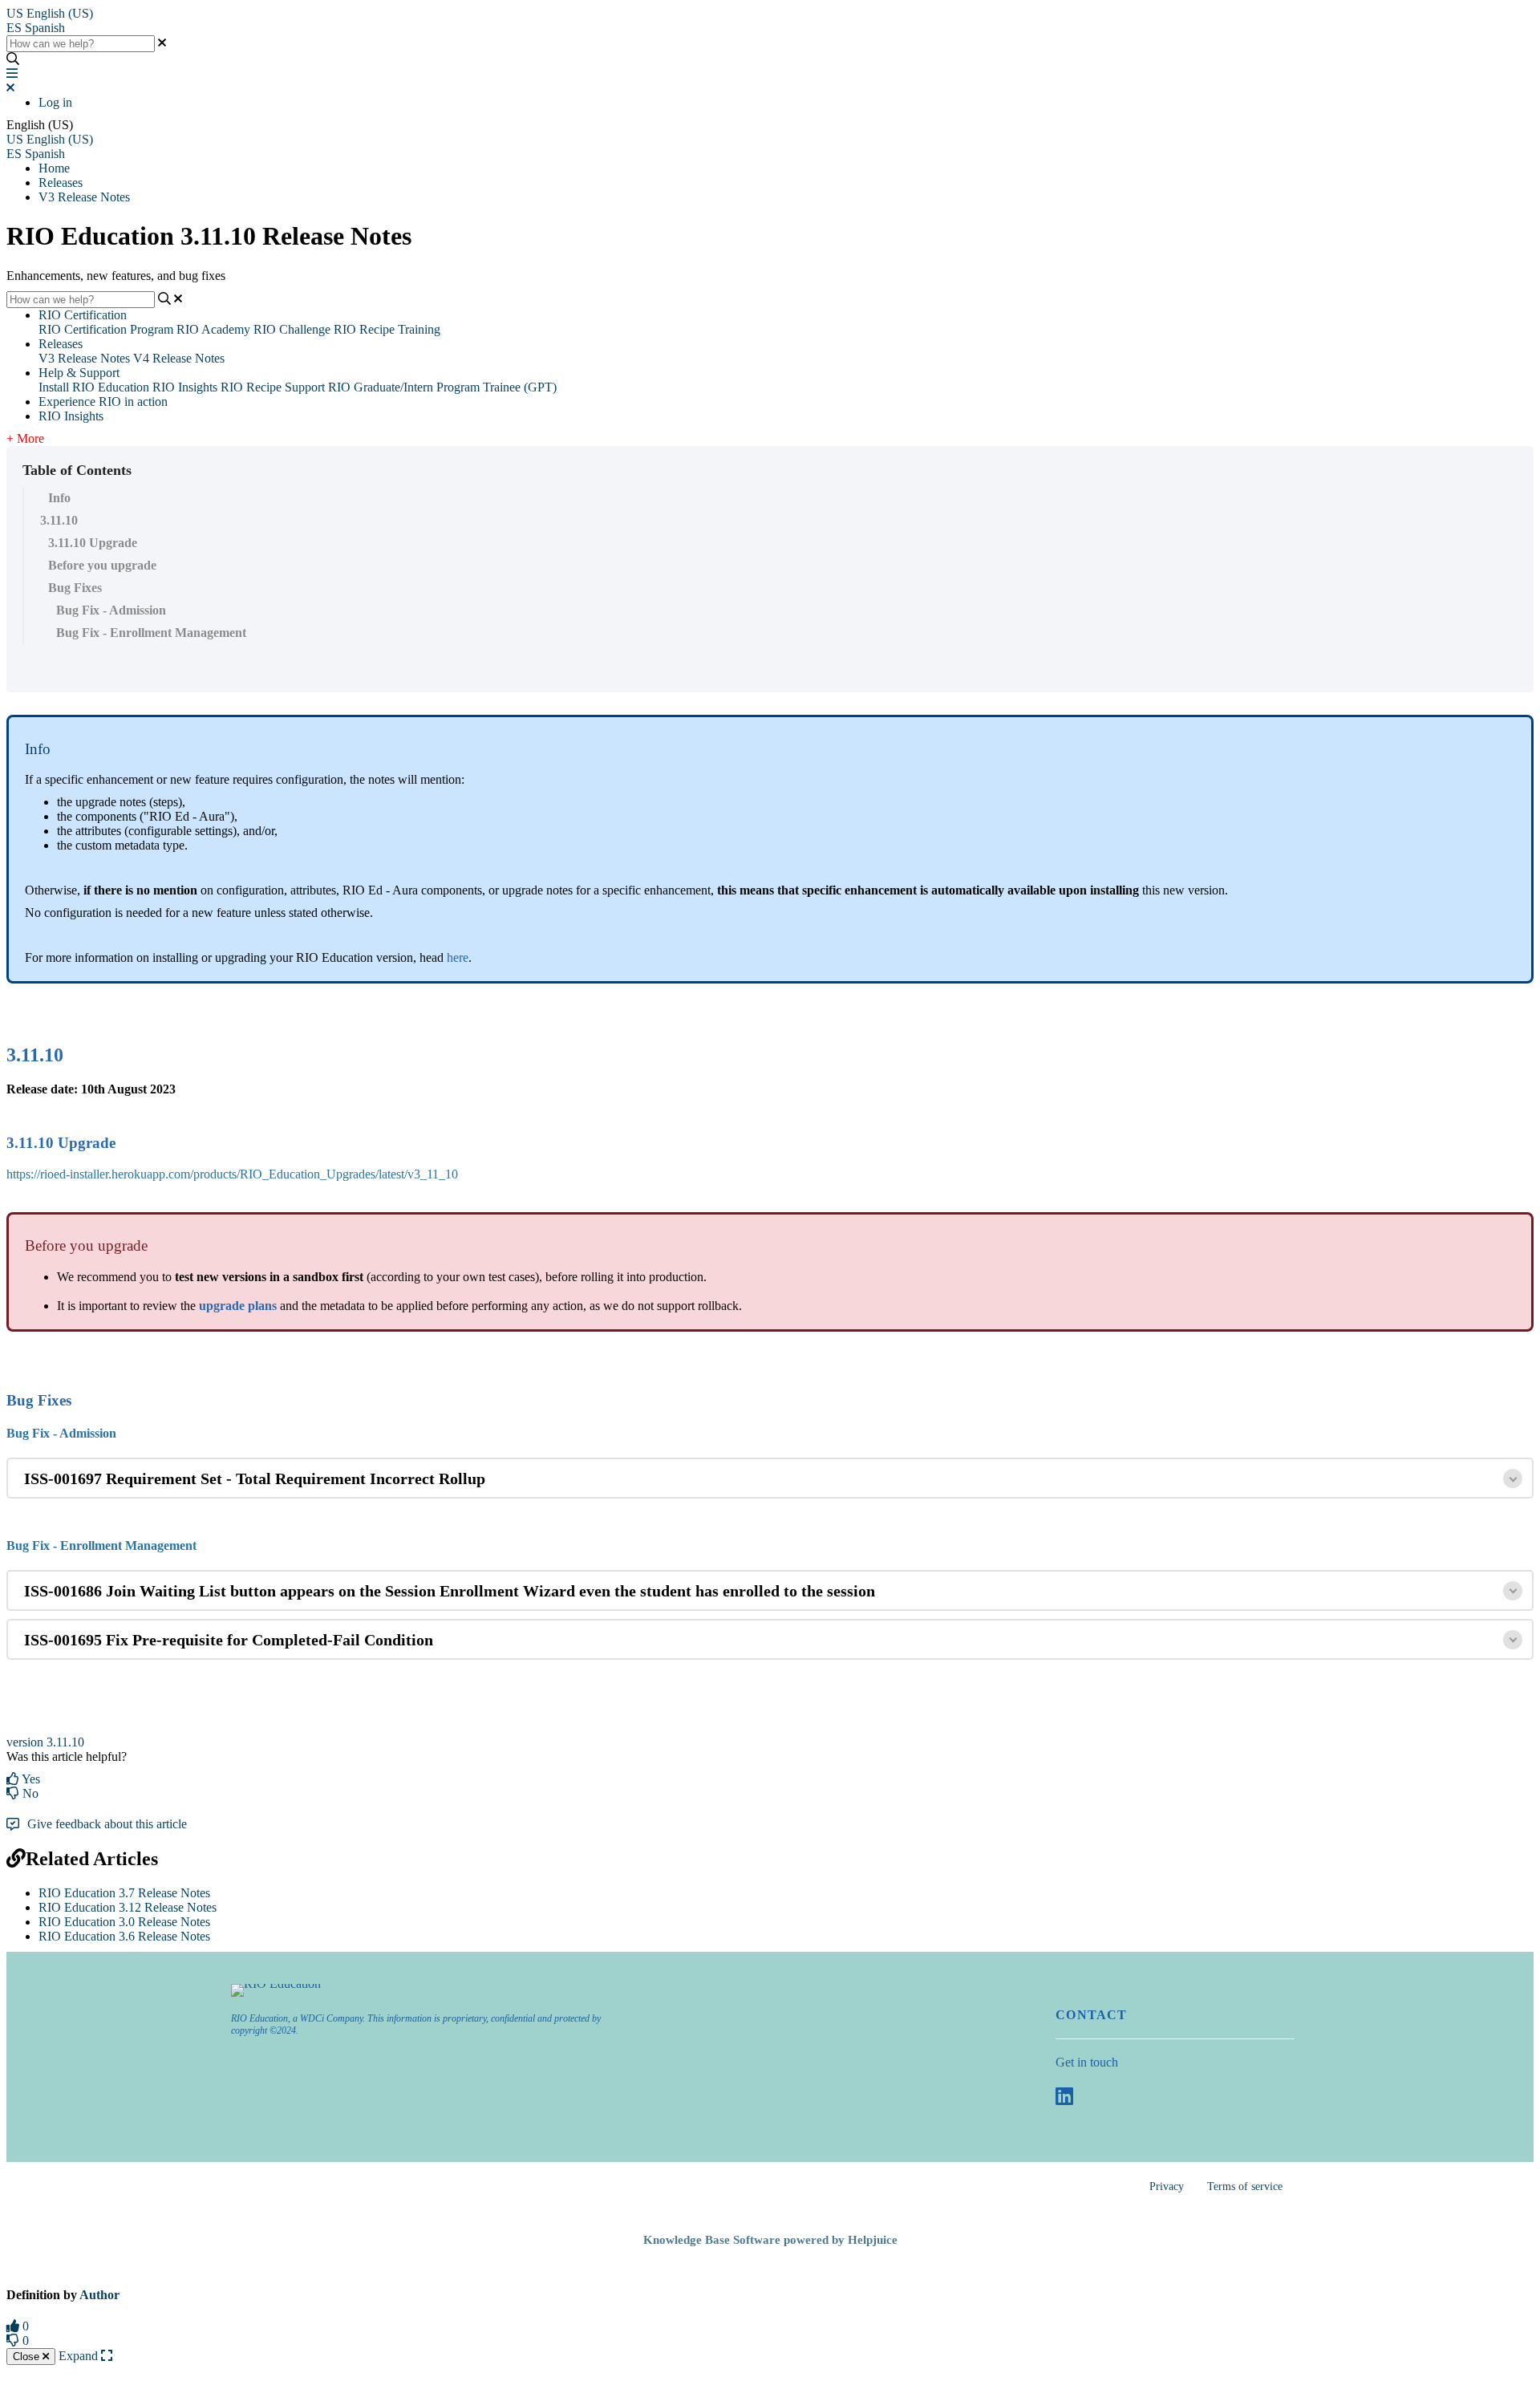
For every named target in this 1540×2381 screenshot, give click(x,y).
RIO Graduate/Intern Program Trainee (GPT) (442, 387)
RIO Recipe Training (387, 329)
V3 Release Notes (84, 197)
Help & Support (79, 373)
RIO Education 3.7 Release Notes (124, 1893)
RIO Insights (185, 387)
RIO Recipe (251, 387)
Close (28, 2357)
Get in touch (1087, 2062)
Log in (55, 102)
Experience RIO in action (103, 402)
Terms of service (1245, 2186)
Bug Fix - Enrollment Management (151, 633)
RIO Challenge (292, 329)
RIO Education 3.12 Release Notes (128, 1907)
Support (305, 387)
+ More (25, 438)
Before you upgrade (102, 565)
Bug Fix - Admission (111, 610)
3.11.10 (59, 520)
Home (54, 168)
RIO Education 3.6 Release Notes (124, 1936)
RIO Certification (83, 315)
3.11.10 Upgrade (93, 543)
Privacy (1167, 2186)
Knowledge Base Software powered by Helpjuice (770, 2240)
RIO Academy (213, 329)
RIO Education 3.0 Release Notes (124, 1922)
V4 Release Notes (179, 358)
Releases (61, 183)
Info (59, 498)
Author (99, 2295)
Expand (80, 2356)
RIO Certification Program (106, 329)
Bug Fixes (75, 588)
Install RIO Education (94, 387)
